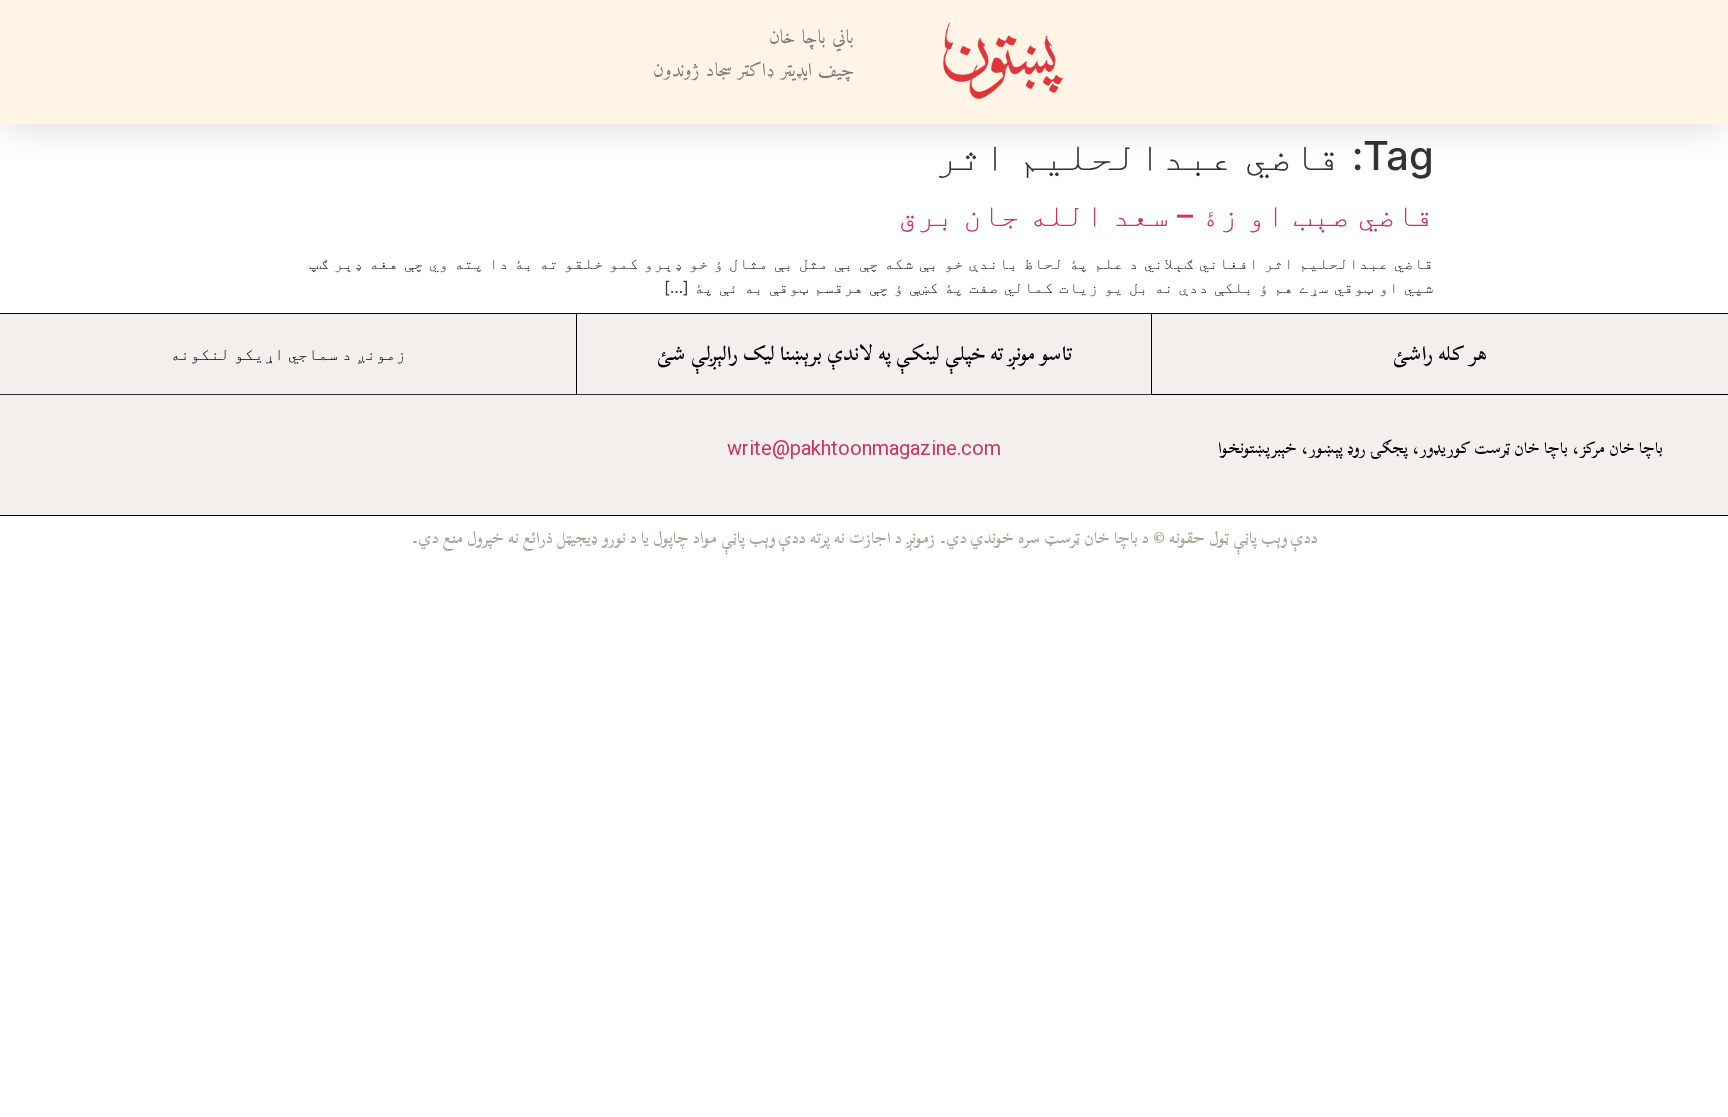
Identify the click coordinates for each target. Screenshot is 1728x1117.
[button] (1175, 62)
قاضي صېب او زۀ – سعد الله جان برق (1166, 214)
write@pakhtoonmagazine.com (864, 448)
